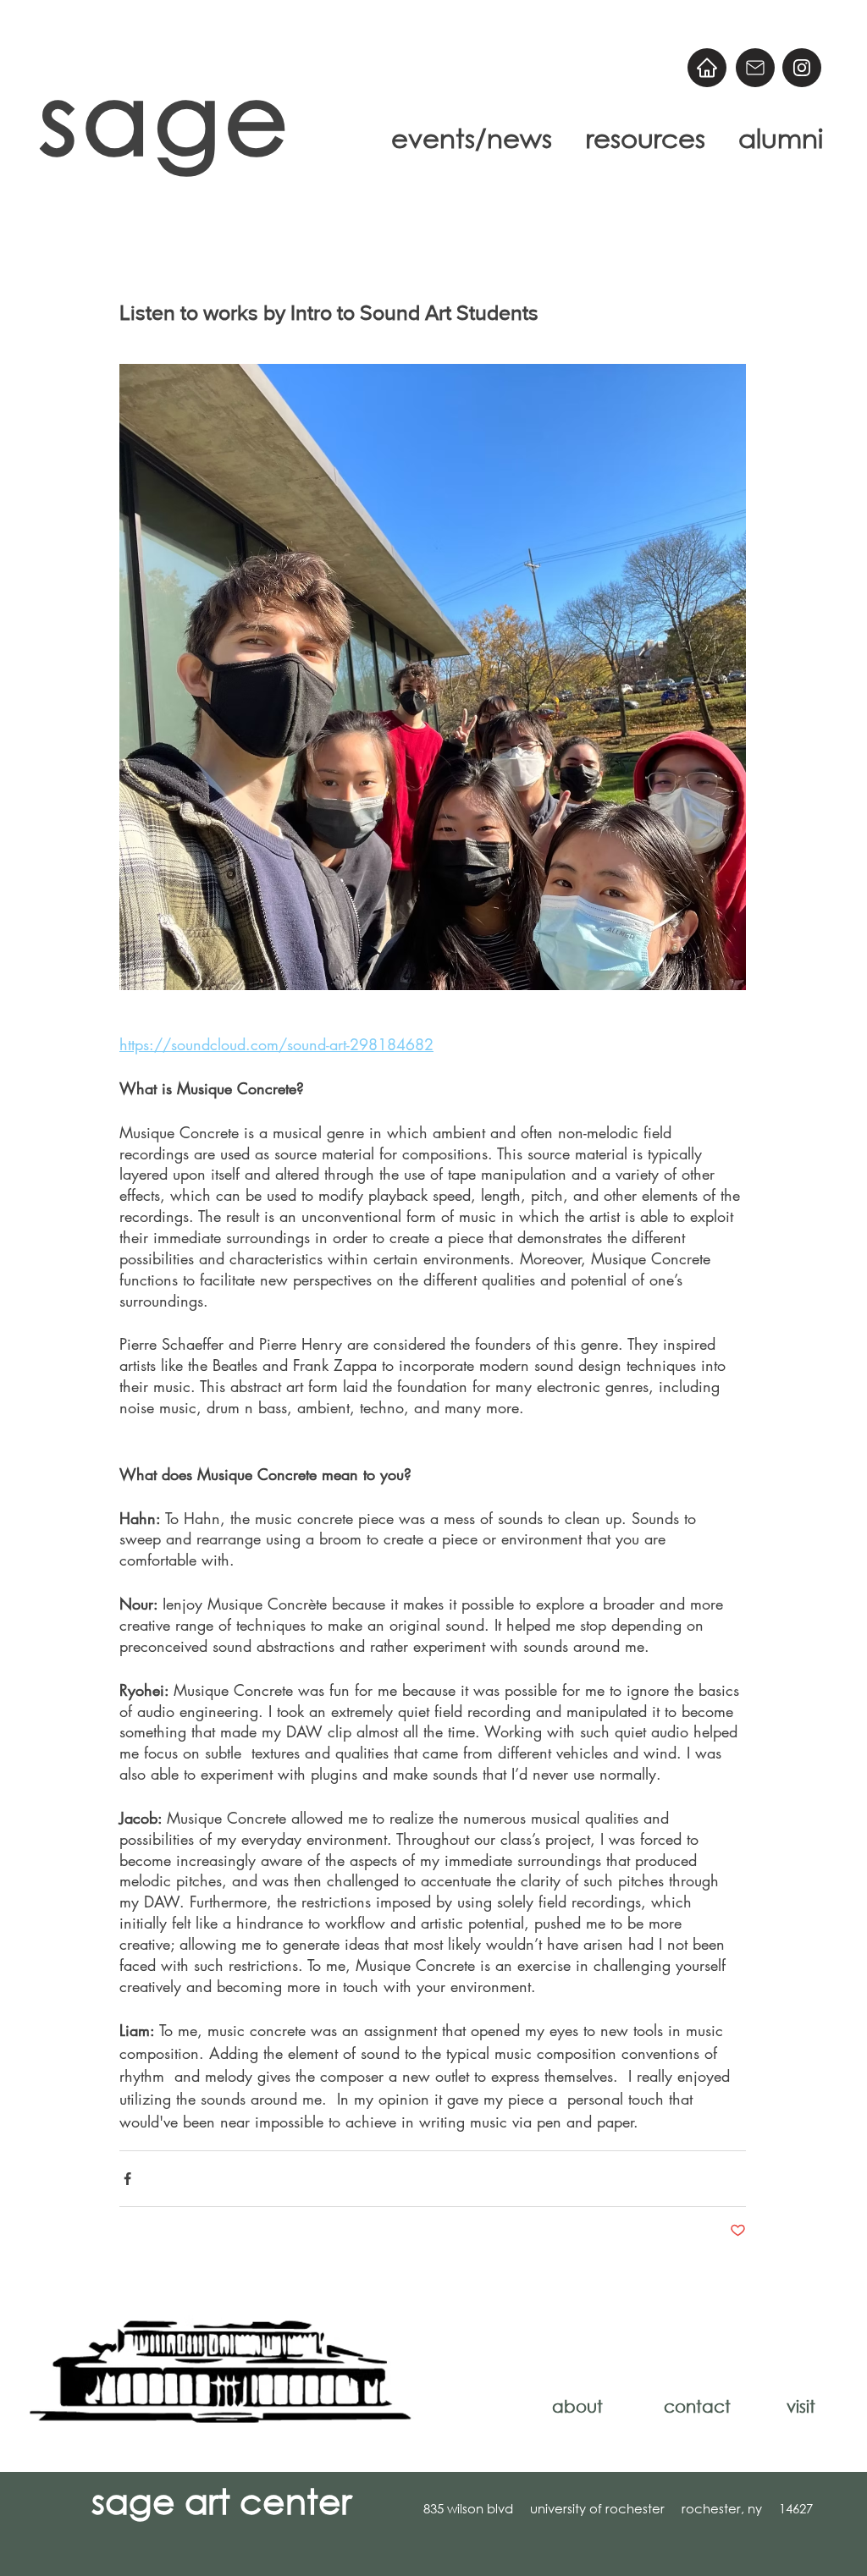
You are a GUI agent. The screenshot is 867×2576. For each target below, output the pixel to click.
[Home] (707, 68)
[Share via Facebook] (127, 2179)
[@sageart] (802, 68)
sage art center (221, 2500)
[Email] (755, 68)
